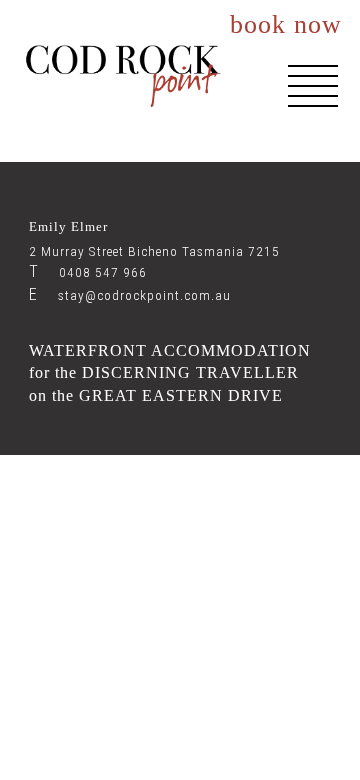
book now (286, 25)
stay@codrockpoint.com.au (130, 295)
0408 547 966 (88, 272)
